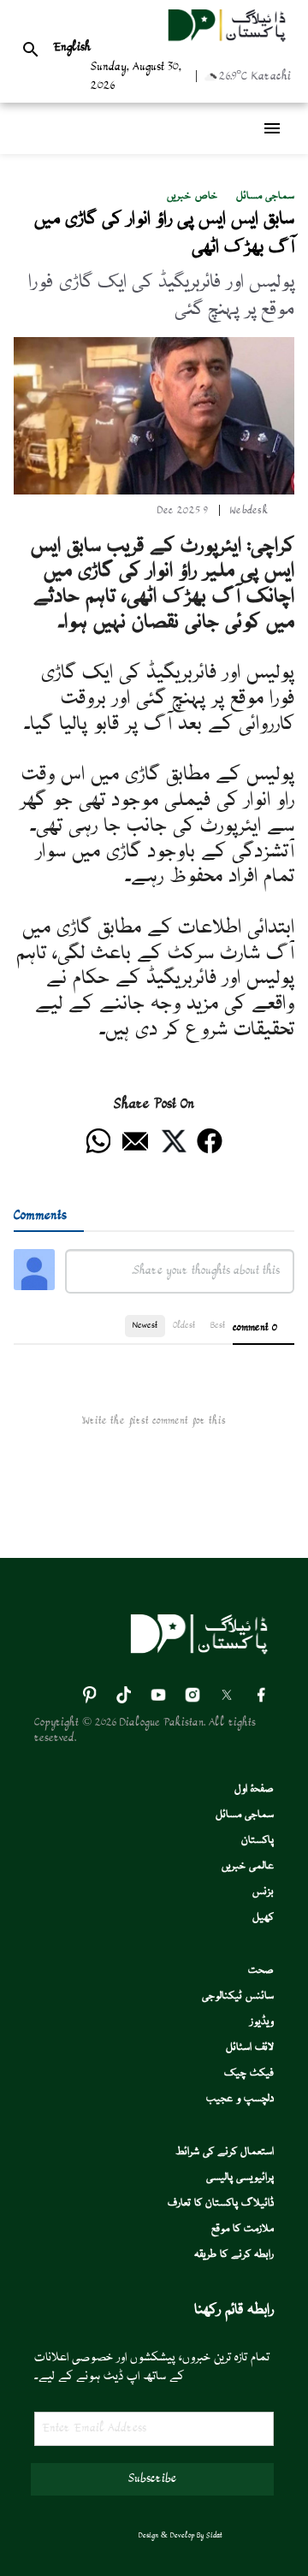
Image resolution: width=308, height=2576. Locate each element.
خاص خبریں (192, 196)
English (72, 48)
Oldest (184, 1326)
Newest (145, 1326)
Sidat (214, 2536)
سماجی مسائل (265, 196)
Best (218, 1326)
